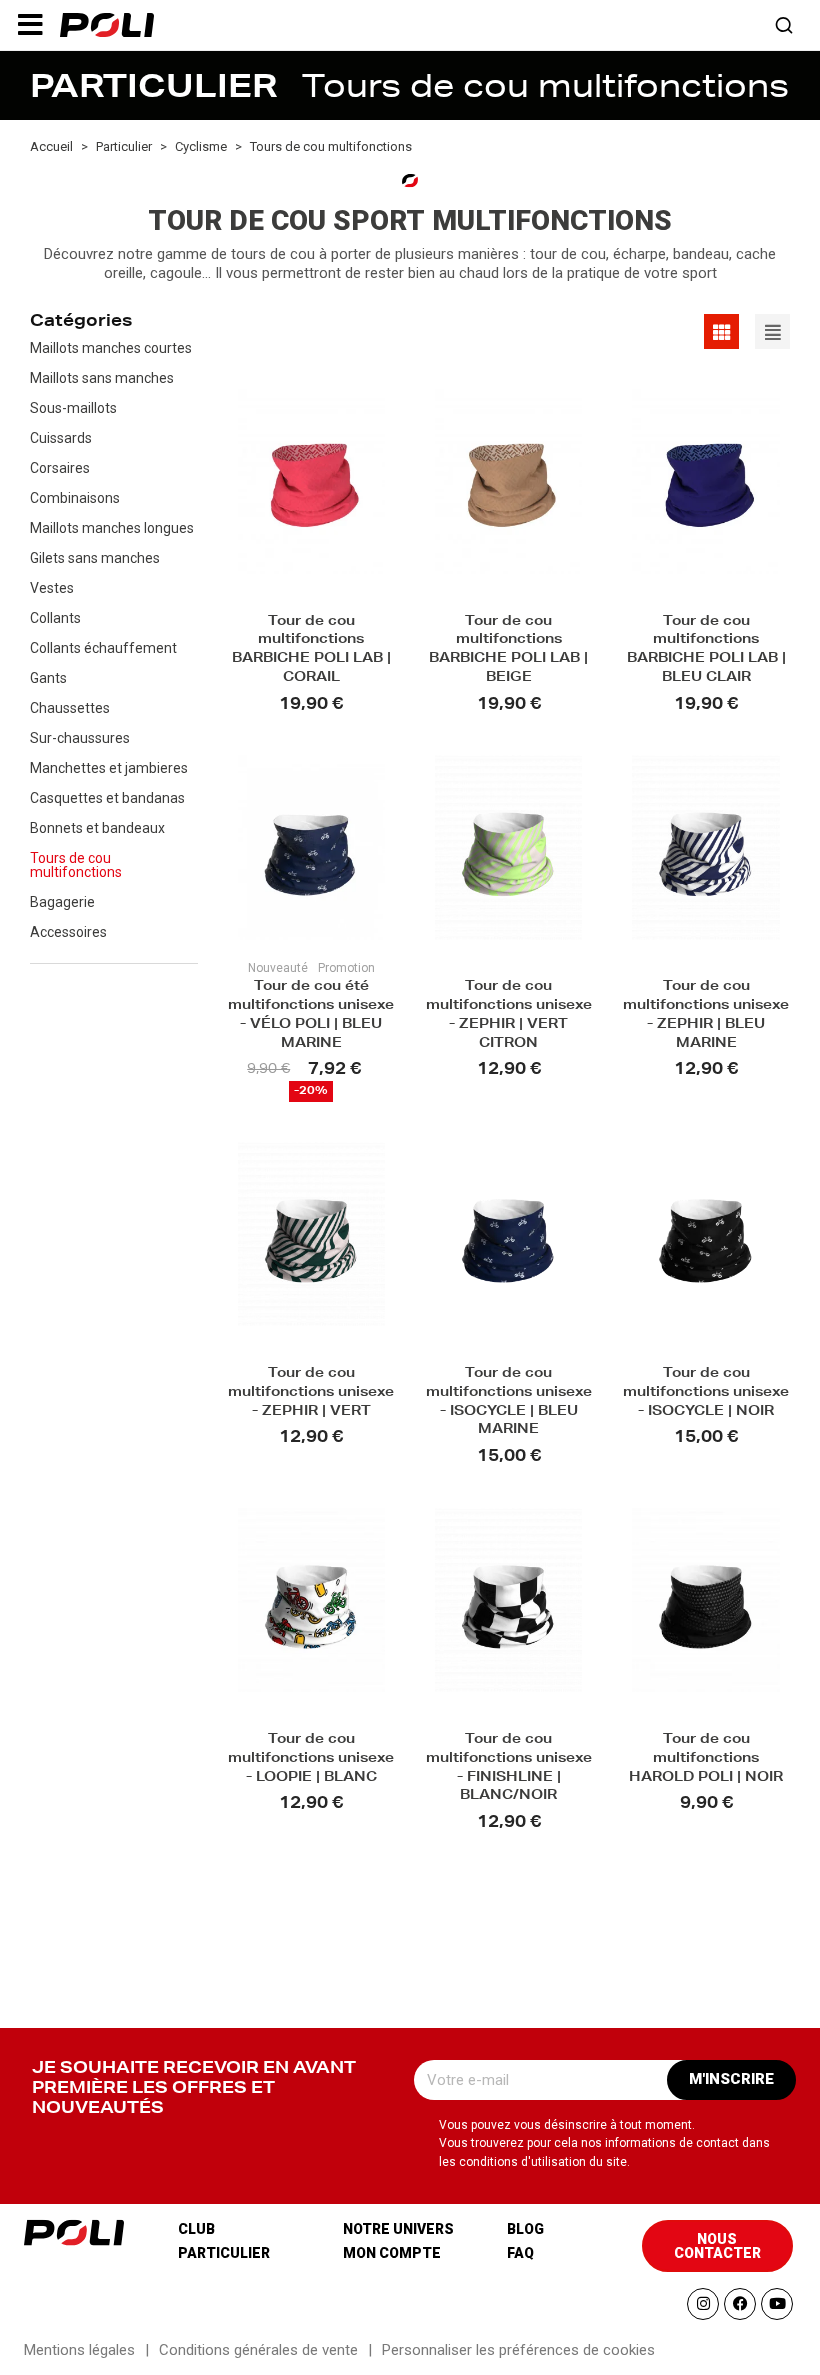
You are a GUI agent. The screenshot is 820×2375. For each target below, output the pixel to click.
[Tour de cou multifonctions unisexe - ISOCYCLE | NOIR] (705, 1234)
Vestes (52, 588)
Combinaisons (75, 498)
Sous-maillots (73, 408)
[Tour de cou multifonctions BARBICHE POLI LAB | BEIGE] (508, 481)
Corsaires (60, 468)
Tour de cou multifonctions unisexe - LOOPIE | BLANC (311, 1759)
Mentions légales (79, 2350)
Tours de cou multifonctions (76, 865)
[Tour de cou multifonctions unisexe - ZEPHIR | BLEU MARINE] (705, 847)
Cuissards (61, 438)
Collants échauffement (103, 648)
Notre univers (398, 2229)
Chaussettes (70, 708)
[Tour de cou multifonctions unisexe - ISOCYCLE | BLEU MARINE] (508, 1234)
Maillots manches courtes (111, 348)
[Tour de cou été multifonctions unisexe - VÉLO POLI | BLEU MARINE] (311, 847)
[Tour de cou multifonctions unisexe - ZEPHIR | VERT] (311, 1234)
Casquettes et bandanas (107, 798)
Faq (520, 2253)
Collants (55, 618)
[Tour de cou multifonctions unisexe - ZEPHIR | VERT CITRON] (508, 847)
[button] (30, 25)
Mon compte (392, 2253)
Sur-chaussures (80, 738)
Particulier (224, 2253)
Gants (48, 678)
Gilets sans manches (95, 558)
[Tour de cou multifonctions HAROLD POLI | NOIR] (705, 1600)
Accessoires (68, 932)
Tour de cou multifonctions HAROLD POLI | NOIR (706, 1759)
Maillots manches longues (112, 528)
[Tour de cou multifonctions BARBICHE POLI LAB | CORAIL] (311, 481)
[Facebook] (740, 2304)
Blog (525, 2229)
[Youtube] (777, 2304)
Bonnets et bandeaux (97, 828)
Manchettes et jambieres (109, 768)
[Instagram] (703, 2304)
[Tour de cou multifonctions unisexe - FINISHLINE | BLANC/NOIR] (508, 1600)
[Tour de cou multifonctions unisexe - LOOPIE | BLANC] (311, 1600)
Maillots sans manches (102, 378)
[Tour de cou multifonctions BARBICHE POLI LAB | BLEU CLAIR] (705, 481)
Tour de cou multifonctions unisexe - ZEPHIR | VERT (311, 1393)
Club (196, 2229)
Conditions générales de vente (258, 2350)
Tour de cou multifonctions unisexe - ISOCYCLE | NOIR (706, 1393)
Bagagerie (62, 902)
